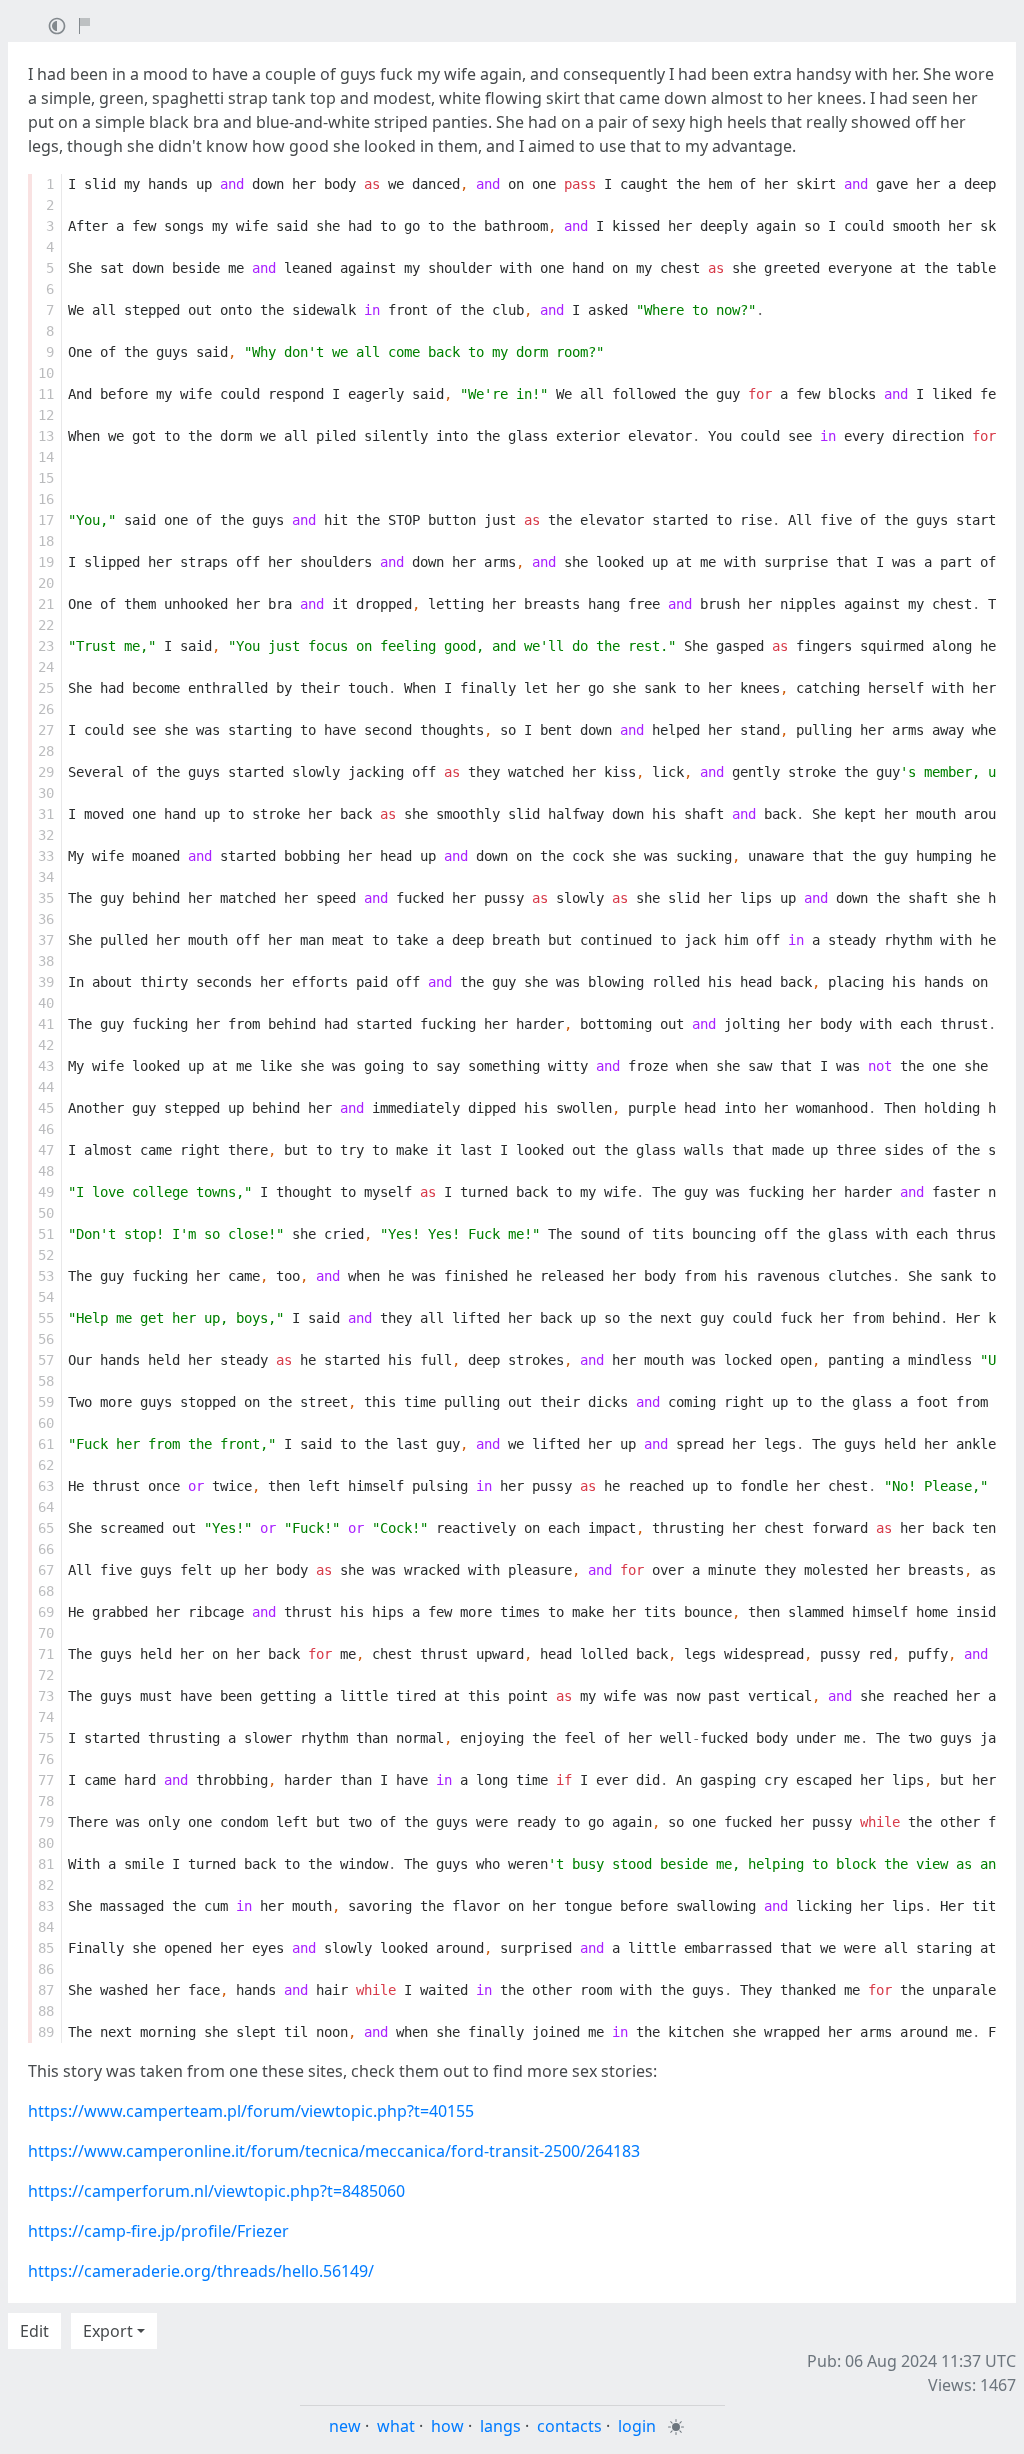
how (447, 2426)
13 (46, 436)
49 (46, 1192)
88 (46, 2011)
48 (46, 1171)
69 (46, 1612)
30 (46, 793)
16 (46, 499)
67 (46, 1570)
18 (46, 541)
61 (46, 1444)
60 (46, 1423)
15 (46, 478)
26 (46, 709)
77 (46, 1780)
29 (46, 772)
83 (46, 1906)
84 (46, 1927)
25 (46, 688)
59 (46, 1402)
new (345, 2426)
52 (46, 1255)
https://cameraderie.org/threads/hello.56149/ (201, 2271)
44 (46, 1087)
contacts (569, 2426)
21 (46, 604)
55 (46, 1318)
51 (46, 1234)
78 (46, 1801)
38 (46, 961)
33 (46, 856)
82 (46, 1885)
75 (46, 1738)
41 (46, 1024)
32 (46, 835)
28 (46, 751)
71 (46, 1654)
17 (46, 520)
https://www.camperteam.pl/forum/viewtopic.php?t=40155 (251, 2111)
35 (46, 898)
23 (46, 646)
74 (46, 1717)
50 (46, 1213)
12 (46, 415)
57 (46, 1360)
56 (46, 1339)
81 (46, 1864)
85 (46, 1948)
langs (500, 2426)
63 (46, 1486)
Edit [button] (34, 2331)
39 (46, 982)
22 (46, 625)
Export (108, 2331)
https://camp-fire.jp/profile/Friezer (158, 2231)
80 (46, 1843)
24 (46, 667)
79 (46, 1822)
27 (46, 730)
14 (46, 457)
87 (46, 1990)
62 (46, 1465)
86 (46, 1969)
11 (46, 394)
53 (46, 1276)
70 (46, 1633)
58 (46, 1381)
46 (46, 1129)
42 (46, 1045)
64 (46, 1507)
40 (46, 1003)
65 (46, 1528)
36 (46, 919)
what (396, 2426)
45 (46, 1108)
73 (46, 1696)
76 (46, 1759)
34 (46, 877)
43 (46, 1066)
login (637, 2426)
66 (46, 1549)
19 (46, 562)
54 (46, 1297)
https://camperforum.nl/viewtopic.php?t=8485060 (216, 2191)
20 (46, 583)
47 (46, 1150)
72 (46, 1675)
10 (46, 373)
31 (46, 814)
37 (46, 940)
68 (46, 1591)
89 (46, 2032)
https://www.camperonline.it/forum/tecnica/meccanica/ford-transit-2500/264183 (334, 2151)
